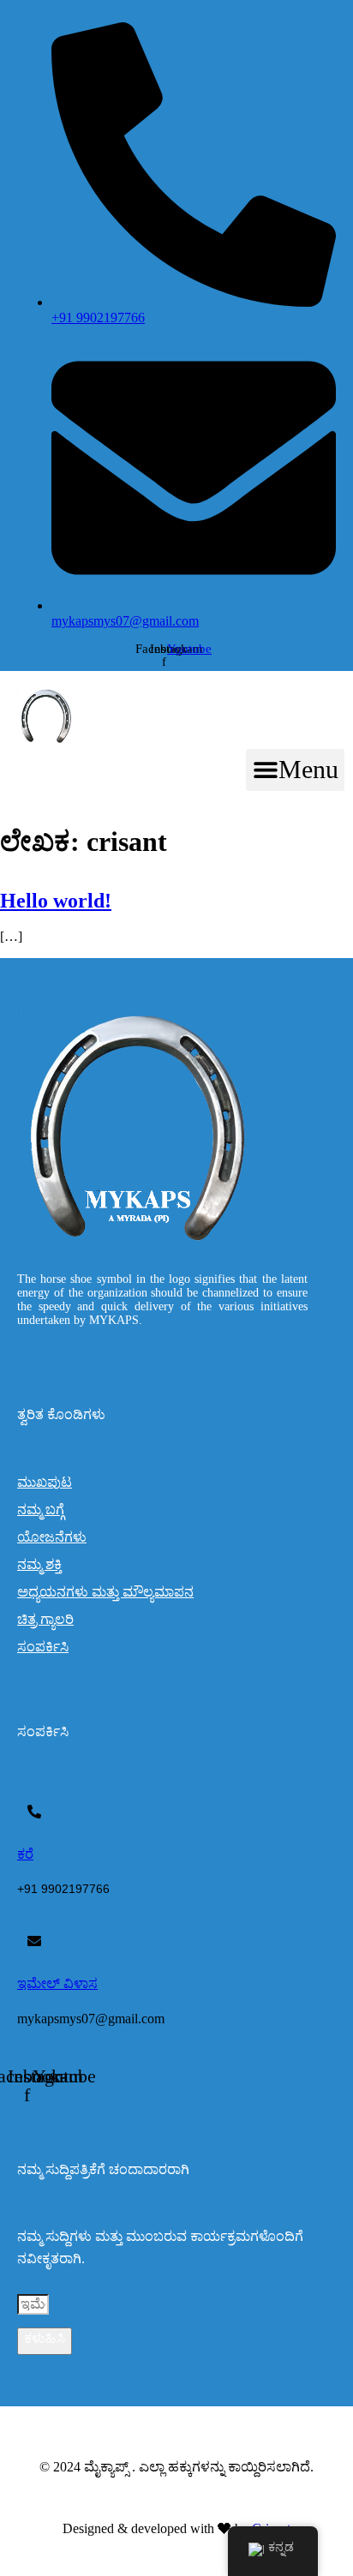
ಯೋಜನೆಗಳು (52, 1537)
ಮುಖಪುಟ (45, 1482)
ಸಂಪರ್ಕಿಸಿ (43, 1647)
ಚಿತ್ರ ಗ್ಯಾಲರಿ (45, 1619)
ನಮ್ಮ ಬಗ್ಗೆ (41, 1510)
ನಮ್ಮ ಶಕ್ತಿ (39, 1564)
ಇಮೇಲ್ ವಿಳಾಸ (57, 1983)
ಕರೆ (25, 1854)
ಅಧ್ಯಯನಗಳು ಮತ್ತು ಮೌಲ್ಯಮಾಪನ (105, 1592)
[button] (295, 770)
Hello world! (56, 901)
